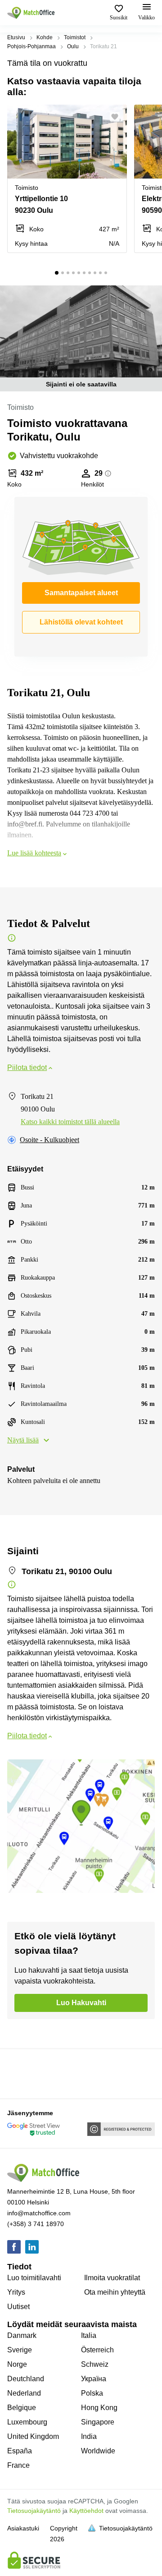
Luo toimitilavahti (34, 2278)
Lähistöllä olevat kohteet (81, 622)
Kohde (45, 37)
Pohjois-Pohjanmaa (31, 46)
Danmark (22, 2335)
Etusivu (16, 37)
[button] (117, 117)
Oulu (73, 46)
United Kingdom (33, 2436)
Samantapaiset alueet (81, 593)
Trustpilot (20, 2073)
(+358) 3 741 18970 (36, 2224)
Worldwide (98, 2451)
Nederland (24, 2393)
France (18, 2465)
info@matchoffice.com (39, 2213)
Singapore (98, 2422)
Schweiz (95, 2364)
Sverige (20, 2350)
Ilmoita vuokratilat (112, 2278)
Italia (89, 2335)
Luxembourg (27, 2422)
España (20, 2451)
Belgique (22, 2408)
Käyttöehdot (86, 2511)
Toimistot (75, 37)
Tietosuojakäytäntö (34, 2511)
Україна (94, 2379)
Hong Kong (99, 2408)
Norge (17, 2364)
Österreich (97, 2350)
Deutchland (26, 2379)
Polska (92, 2393)
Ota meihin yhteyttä (115, 2292)
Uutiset (18, 2307)
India (89, 2436)
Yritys (16, 2292)
